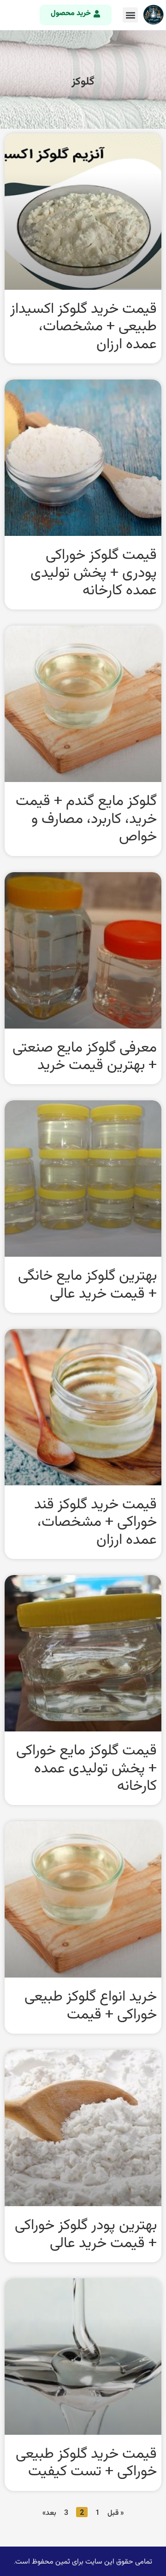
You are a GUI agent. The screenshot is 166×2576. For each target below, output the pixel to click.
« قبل (116, 2513)
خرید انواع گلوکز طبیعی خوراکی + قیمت (91, 2004)
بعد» (49, 2513)
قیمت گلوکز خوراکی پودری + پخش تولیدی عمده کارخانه (94, 572)
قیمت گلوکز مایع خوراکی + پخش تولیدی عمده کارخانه (86, 1767)
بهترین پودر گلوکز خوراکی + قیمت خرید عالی (86, 2233)
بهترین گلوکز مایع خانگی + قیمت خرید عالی (87, 1283)
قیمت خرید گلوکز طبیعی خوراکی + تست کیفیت (86, 2461)
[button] (130, 15)
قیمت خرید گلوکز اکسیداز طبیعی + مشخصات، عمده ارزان (83, 325)
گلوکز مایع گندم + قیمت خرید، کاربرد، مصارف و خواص (86, 818)
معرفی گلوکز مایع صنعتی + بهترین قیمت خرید (85, 1055)
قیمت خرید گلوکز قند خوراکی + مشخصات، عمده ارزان (95, 1521)
